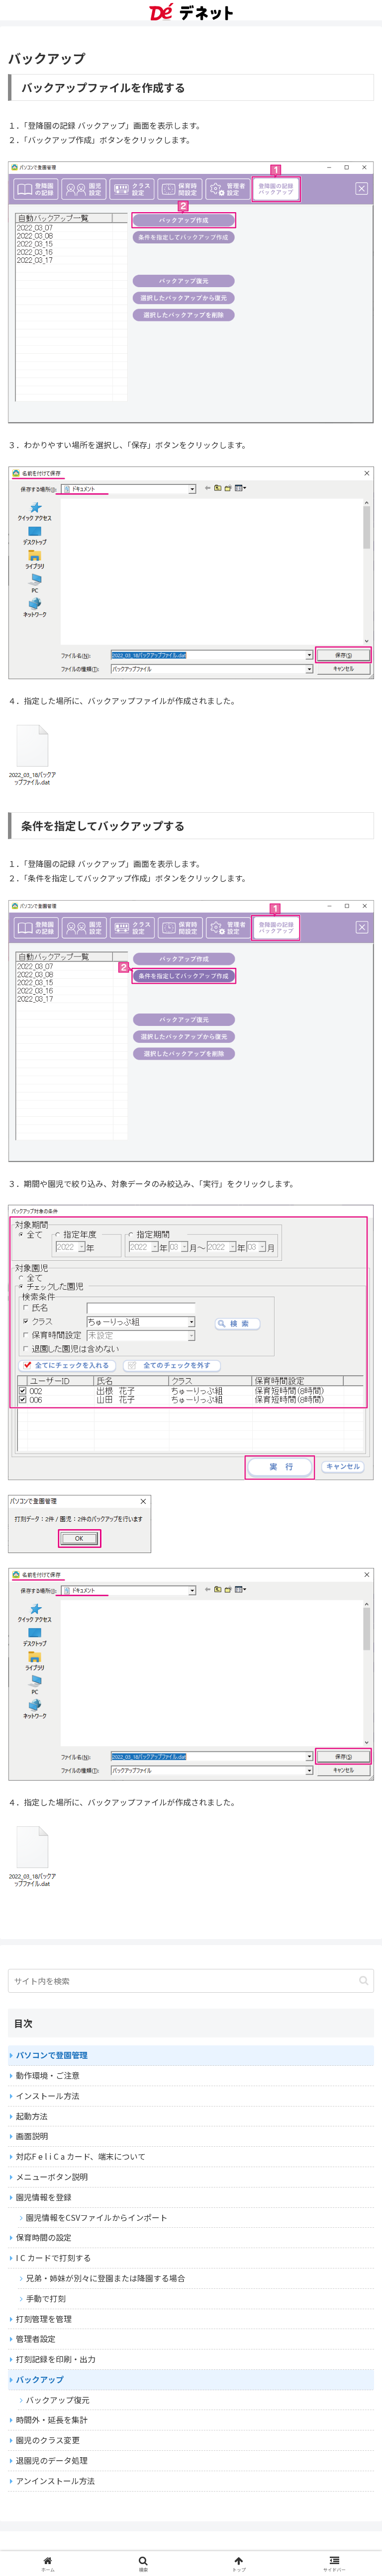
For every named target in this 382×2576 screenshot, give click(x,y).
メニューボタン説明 (52, 2177)
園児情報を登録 (44, 2197)
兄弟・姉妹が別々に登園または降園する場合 (105, 2278)
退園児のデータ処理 (52, 2460)
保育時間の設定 (44, 2237)
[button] (364, 1981)
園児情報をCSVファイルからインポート (97, 2217)
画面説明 (32, 2136)
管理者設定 (36, 2339)
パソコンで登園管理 (52, 2055)
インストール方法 (48, 2096)
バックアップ (40, 2379)
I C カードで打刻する (53, 2258)
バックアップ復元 (58, 2400)
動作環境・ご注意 (48, 2075)
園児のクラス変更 (48, 2440)
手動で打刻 (46, 2298)
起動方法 (32, 2116)
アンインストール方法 (55, 2481)
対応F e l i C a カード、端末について (81, 2156)
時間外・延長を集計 (52, 2420)
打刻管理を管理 (44, 2319)
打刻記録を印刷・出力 (56, 2359)
